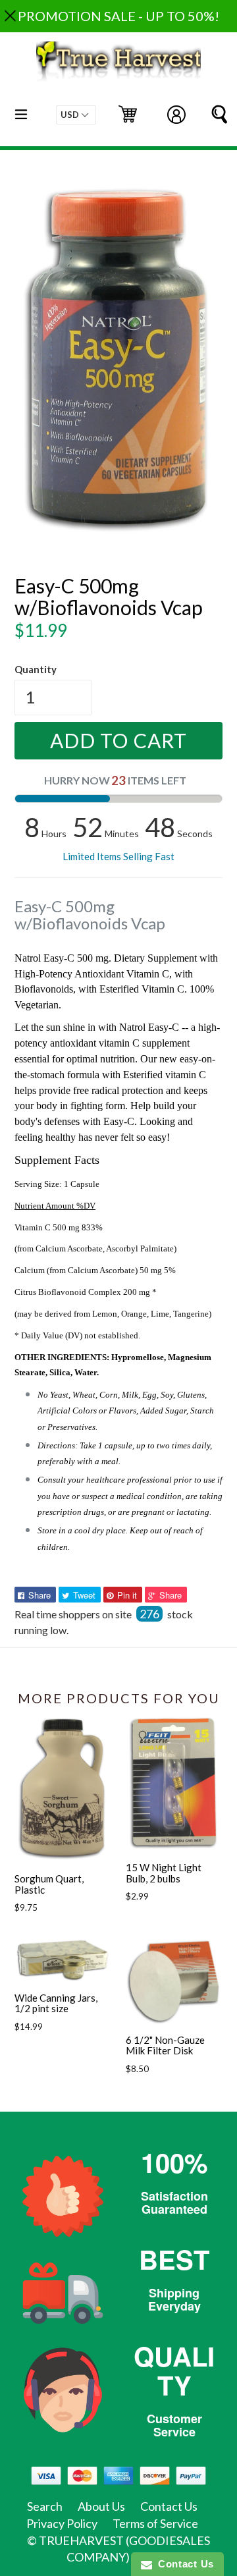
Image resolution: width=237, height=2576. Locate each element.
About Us (101, 2506)
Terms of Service (155, 2523)
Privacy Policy (62, 2523)
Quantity (36, 669)
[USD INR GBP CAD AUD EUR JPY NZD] (76, 115)
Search (45, 2506)
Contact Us (169, 2506)
